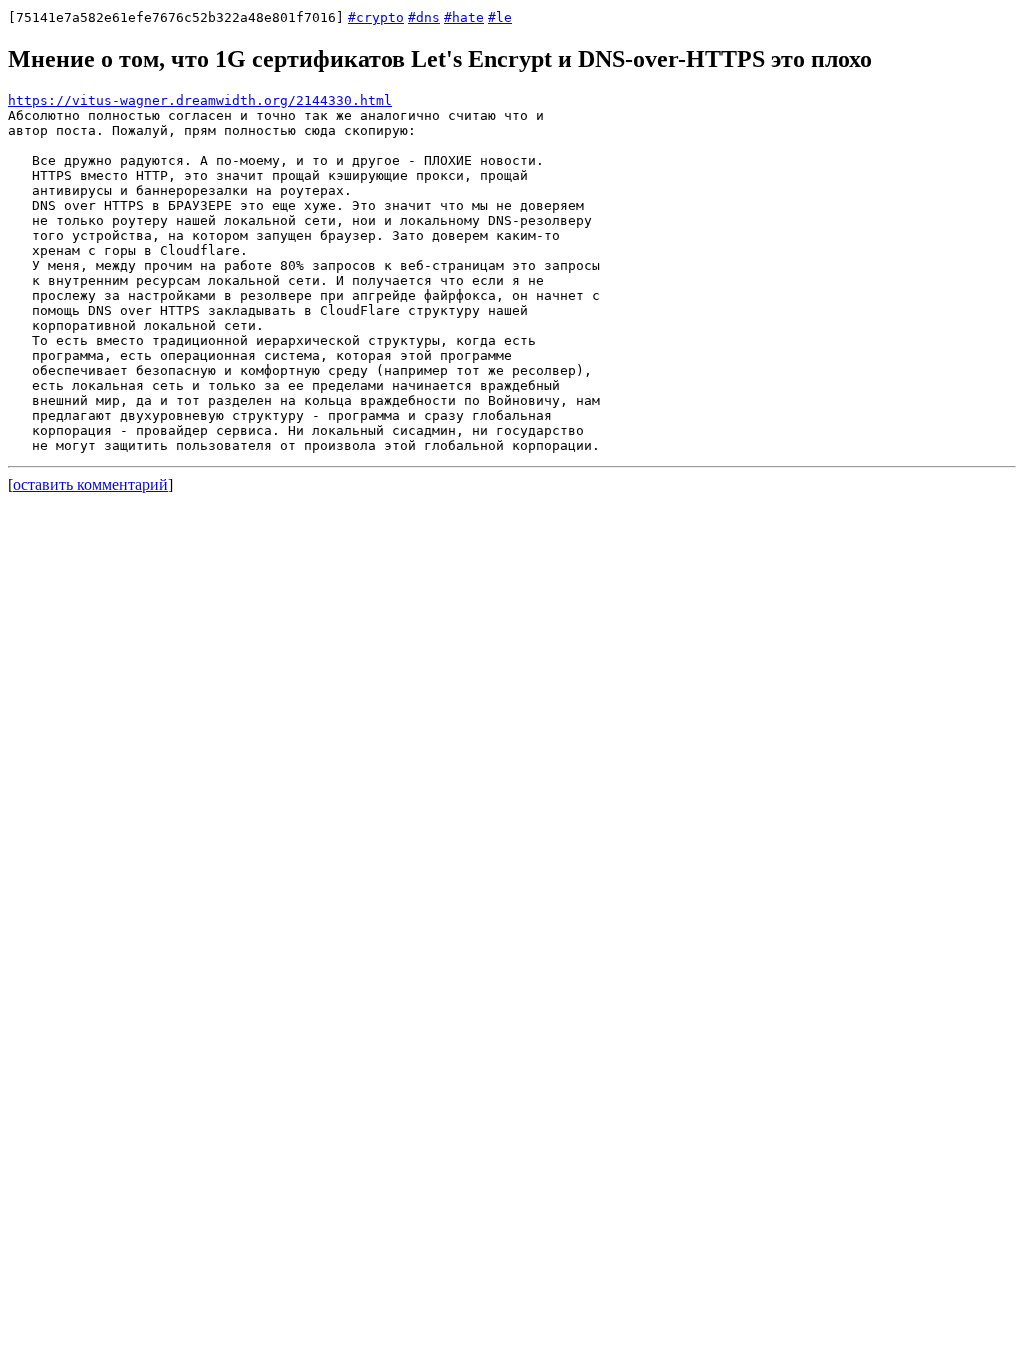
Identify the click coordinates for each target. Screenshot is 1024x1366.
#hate (464, 17)
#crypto (376, 17)
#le (500, 17)
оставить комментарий (90, 484)
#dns (424, 17)
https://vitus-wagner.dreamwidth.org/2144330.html (200, 100)
